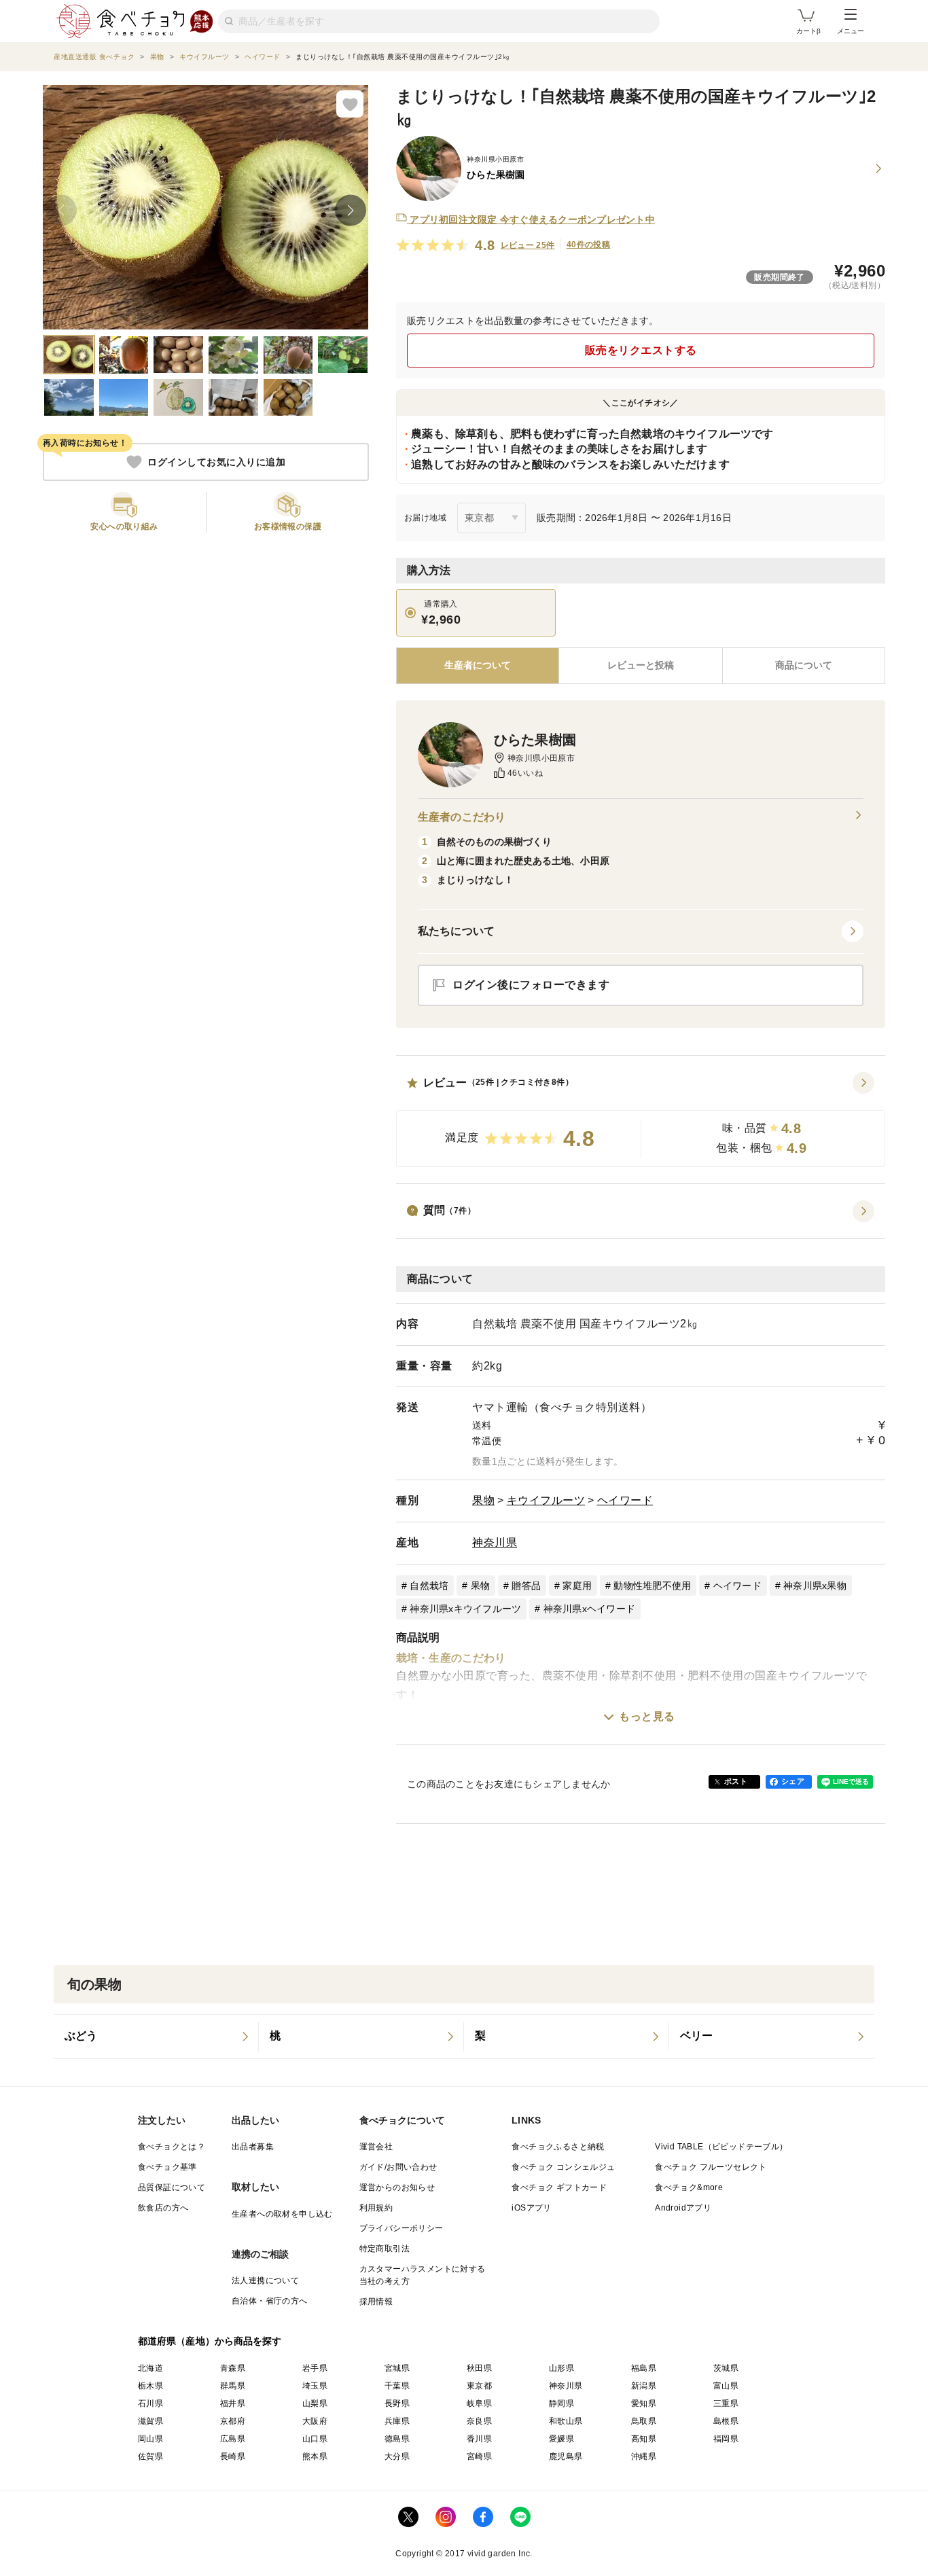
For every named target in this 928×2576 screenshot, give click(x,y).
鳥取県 (644, 2421)
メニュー (851, 31)
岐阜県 (479, 2403)
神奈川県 (495, 1542)
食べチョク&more (689, 2187)
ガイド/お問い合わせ (398, 2167)
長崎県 (233, 2456)
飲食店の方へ (163, 2208)
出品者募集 (253, 2147)
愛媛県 (561, 2439)
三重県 (726, 2403)
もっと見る (647, 1716)
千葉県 (397, 2386)
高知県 (644, 2439)
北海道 (150, 2368)
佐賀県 (150, 2456)
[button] (641, 1120)
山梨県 (315, 2403)
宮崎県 (479, 2456)
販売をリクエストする (641, 350)
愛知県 (644, 2403)
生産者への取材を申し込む (282, 2214)
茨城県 (726, 2368)
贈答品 (526, 1586)
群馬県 (233, 2386)
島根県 (726, 2421)
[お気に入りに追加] (350, 104)
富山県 (726, 2386)
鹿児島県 (566, 2456)
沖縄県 (644, 2456)
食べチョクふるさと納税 (558, 2147)
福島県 (644, 2368)
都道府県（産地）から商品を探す (210, 2341)
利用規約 (376, 2208)
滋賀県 (150, 2421)
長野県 (397, 2403)
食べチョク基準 (167, 2167)
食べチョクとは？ (172, 2147)
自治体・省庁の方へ (270, 2301)
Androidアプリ (683, 2208)
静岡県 (561, 2403)
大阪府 (315, 2421)
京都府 (233, 2421)
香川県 (479, 2439)
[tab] (640, 666)
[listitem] (156, 2037)
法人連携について (265, 2280)
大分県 (397, 2456)
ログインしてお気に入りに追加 (216, 462)
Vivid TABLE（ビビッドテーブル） (721, 2147)
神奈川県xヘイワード (590, 1609)
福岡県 (726, 2439)
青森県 (233, 2368)
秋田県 (479, 2368)
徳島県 (397, 2439)
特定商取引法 (385, 2249)
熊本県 (315, 2456)
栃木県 (150, 2386)
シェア (793, 1781)
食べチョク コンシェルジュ (563, 2167)
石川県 (150, 2403)
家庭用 (577, 1586)
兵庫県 (397, 2421)
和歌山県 (566, 2421)
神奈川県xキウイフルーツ (465, 1609)
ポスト (736, 1781)
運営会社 (376, 2147)
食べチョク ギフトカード (559, 2187)
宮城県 (397, 2368)
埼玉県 (315, 2386)
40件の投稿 (588, 245)
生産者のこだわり (462, 817)
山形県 (561, 2368)
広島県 (233, 2439)
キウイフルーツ (546, 1500)
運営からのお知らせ (397, 2187)
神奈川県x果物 (815, 1586)
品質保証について (172, 2187)
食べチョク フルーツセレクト (711, 2167)
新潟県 (644, 2386)
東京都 (479, 2386)
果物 (483, 1500)
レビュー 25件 (528, 245)
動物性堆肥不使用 (652, 1586)
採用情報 (376, 2302)
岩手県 (315, 2368)
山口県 (315, 2439)
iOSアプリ (531, 2208)
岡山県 (150, 2439)
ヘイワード (625, 1500)
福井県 (233, 2403)
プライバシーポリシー (401, 2228)
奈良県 (479, 2421)
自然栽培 (429, 1586)
